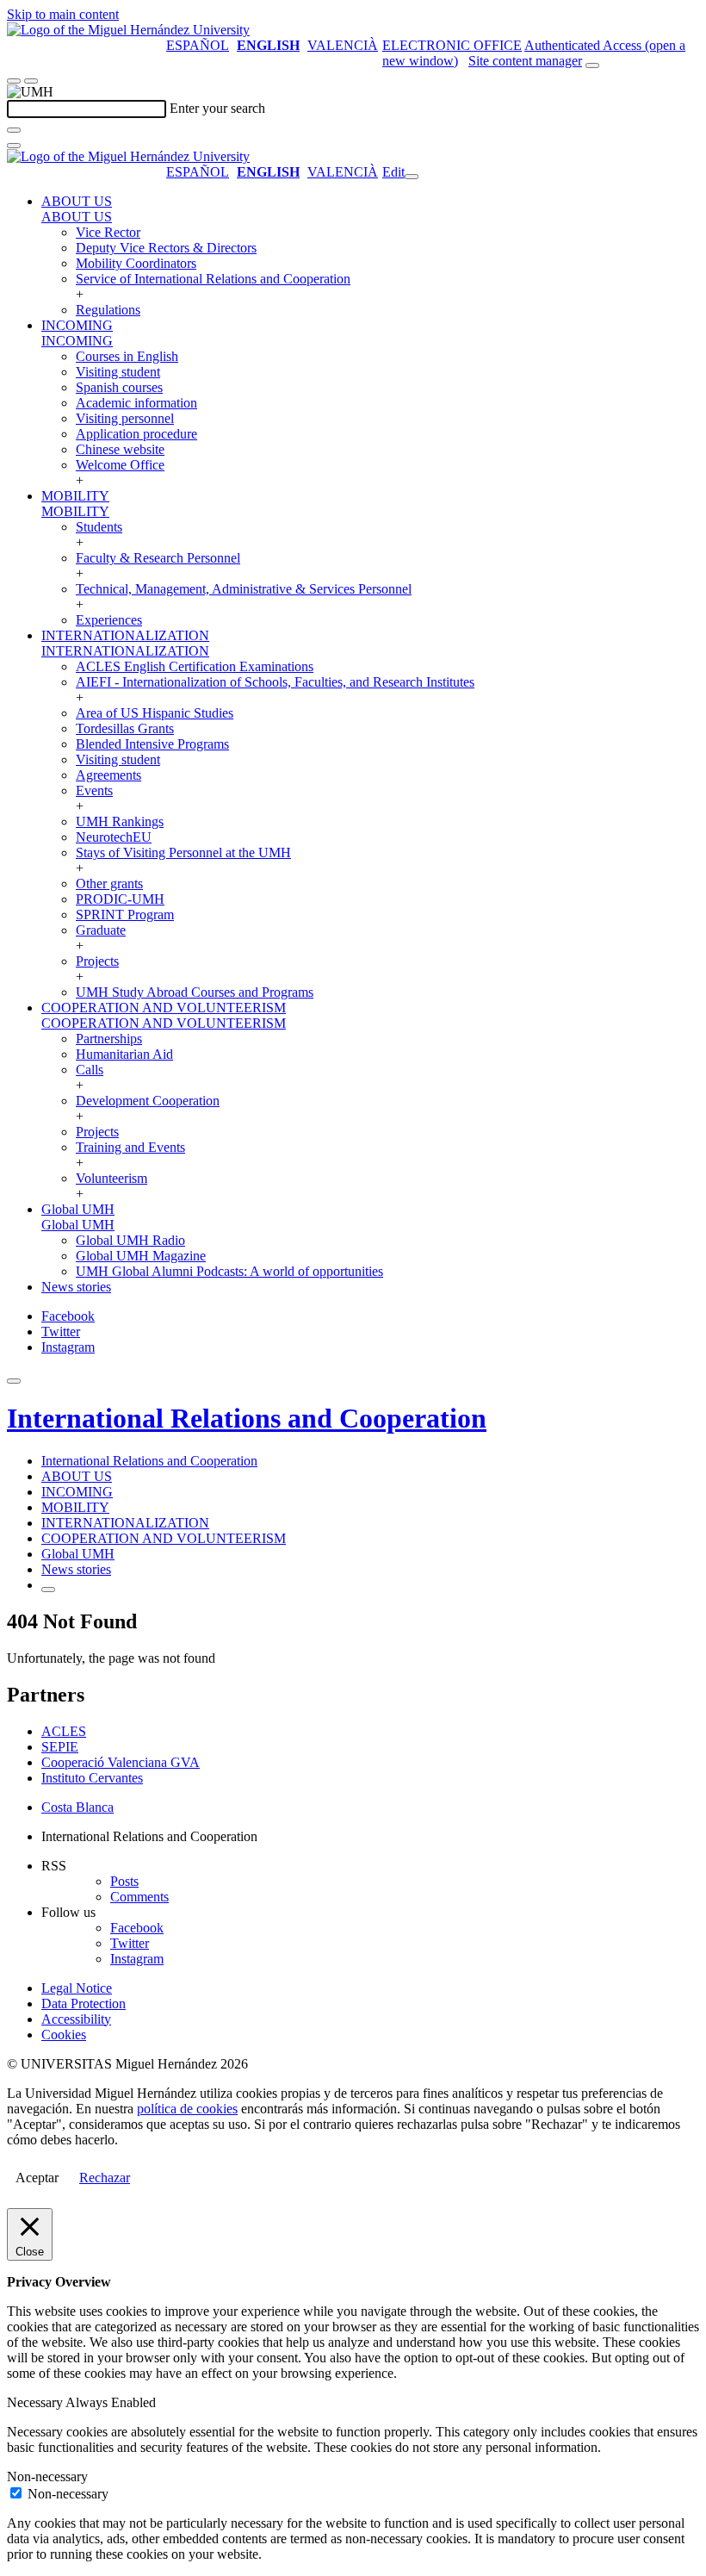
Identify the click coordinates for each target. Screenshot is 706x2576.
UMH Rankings (120, 821)
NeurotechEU (114, 837)
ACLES (64, 1731)
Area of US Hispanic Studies (155, 713)
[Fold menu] (412, 177)
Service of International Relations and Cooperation (213, 279)
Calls (90, 1070)
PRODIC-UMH (120, 899)
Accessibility (76, 2019)
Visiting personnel (125, 418)
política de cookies (187, 2109)
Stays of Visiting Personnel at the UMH (183, 852)
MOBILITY (75, 496)
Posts (124, 1881)
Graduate (101, 930)
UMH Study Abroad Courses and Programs (195, 992)
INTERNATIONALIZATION (125, 635)
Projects (97, 961)
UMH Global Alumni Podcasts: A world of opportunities (229, 1271)
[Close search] (14, 146)
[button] (77, 217)
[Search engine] (592, 65)
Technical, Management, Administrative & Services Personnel (244, 589)
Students (99, 527)
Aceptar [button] (37, 2178)
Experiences (109, 620)
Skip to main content (63, 14)
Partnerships (109, 1039)
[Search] (14, 130)
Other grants (109, 884)
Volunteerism (111, 1178)
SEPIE (60, 1747)
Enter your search (217, 108)
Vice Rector (108, 232)
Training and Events (130, 1147)
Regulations (108, 310)
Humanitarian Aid (124, 1054)
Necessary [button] (36, 2402)
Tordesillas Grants (125, 728)
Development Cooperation (148, 1101)
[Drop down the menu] (31, 81)
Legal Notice (77, 1988)
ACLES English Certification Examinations (195, 666)
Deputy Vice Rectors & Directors (166, 248)
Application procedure (136, 434)
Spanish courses (119, 387)
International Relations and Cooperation (247, 1418)
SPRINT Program (125, 915)
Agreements (108, 775)
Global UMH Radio (130, 1240)
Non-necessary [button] (47, 2476)
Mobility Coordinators (136, 263)
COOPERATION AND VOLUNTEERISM (164, 1008)
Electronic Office (452, 45)
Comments (139, 1897)
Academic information (136, 403)
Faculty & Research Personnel (158, 558)
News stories (76, 1287)
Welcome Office (120, 465)
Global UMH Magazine (141, 1256)
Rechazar (105, 2178)
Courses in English (127, 356)
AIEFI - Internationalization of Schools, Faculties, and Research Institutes (275, 682)
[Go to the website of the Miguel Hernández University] (128, 30)
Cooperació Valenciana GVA (121, 1762)
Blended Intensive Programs (152, 744)
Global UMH (78, 1209)
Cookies (64, 2035)
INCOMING (77, 325)
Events (94, 790)
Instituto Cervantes (92, 1778)
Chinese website (120, 449)
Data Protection (84, 2004)
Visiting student (118, 372)
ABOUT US (77, 201)
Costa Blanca (77, 1807)
